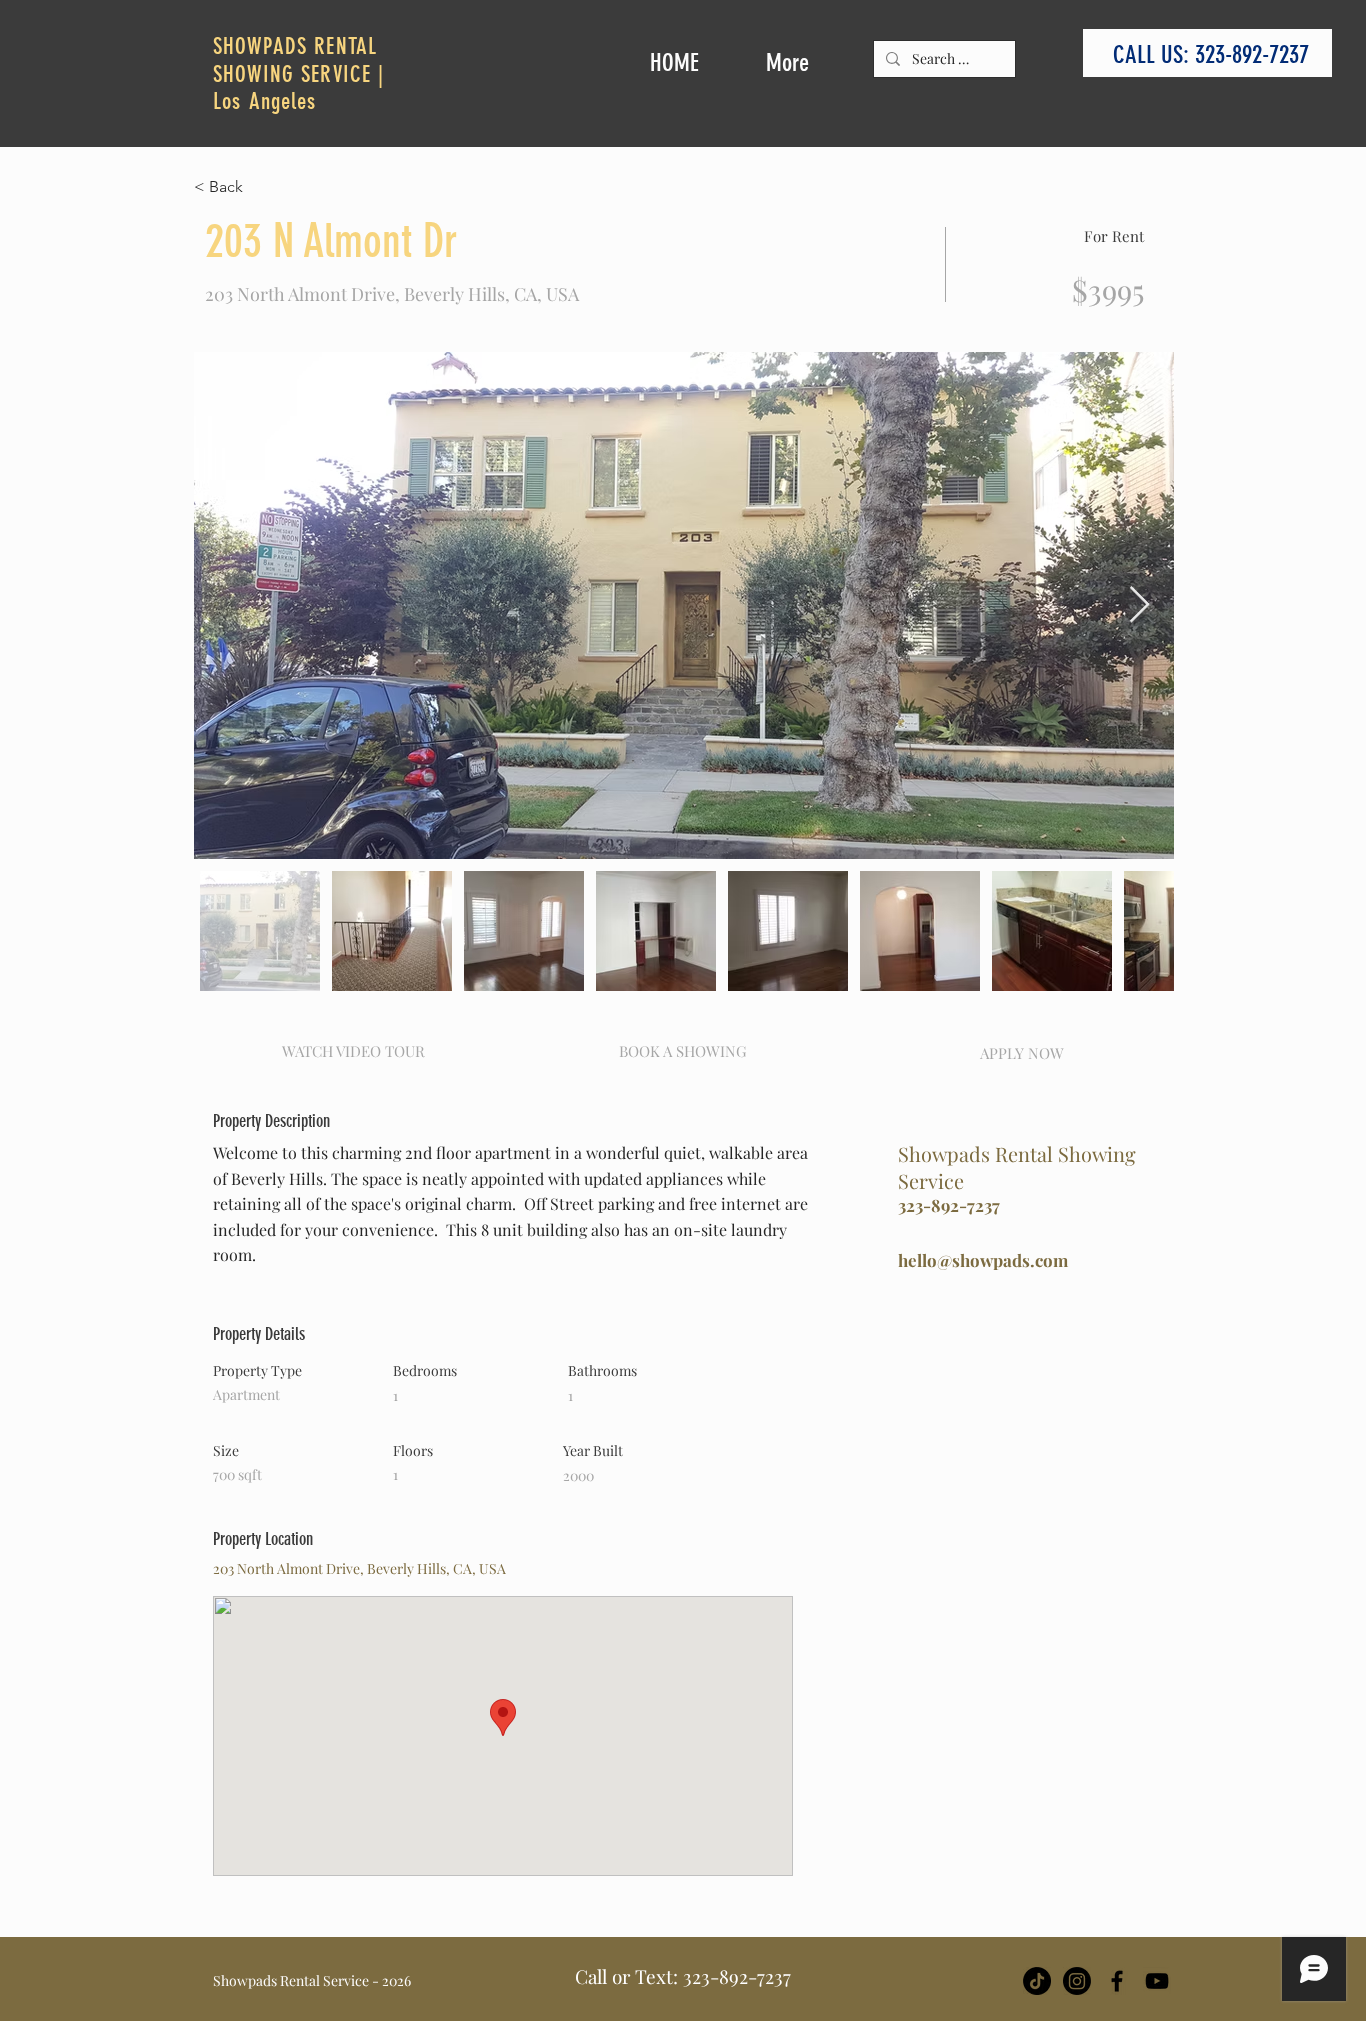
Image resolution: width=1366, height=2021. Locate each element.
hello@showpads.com (983, 1260)
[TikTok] (1037, 1981)
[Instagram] (1077, 1981)
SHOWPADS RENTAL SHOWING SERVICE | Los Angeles (299, 74)
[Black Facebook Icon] (1117, 1981)
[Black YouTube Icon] (1157, 1981)
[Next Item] (1139, 605)
